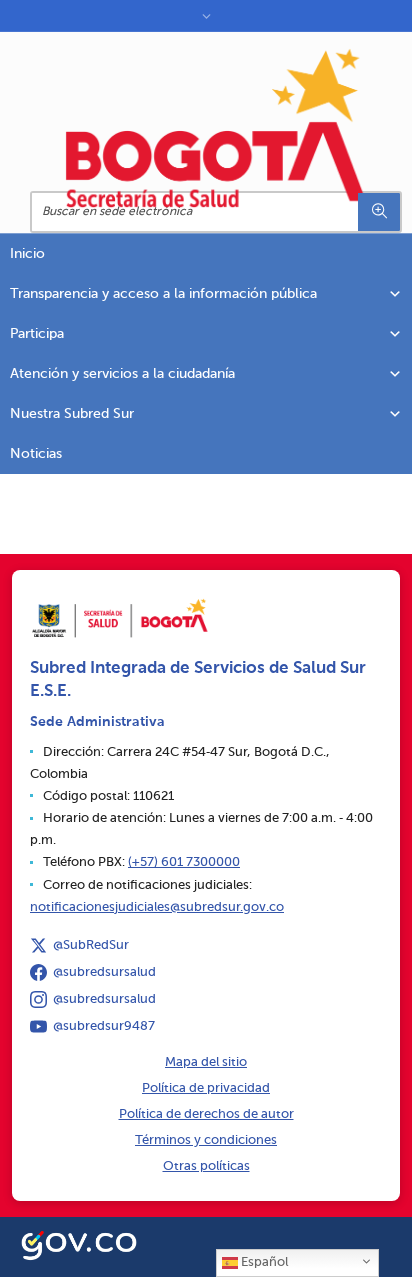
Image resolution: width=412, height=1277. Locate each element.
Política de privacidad (206, 1088)
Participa (37, 334)
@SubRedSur (91, 945)
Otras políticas (206, 1166)
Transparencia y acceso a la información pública (163, 294)
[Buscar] (379, 212)
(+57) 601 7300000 (184, 862)
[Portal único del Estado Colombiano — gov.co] (79, 1243)
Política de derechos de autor (206, 1114)
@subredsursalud (104, 972)
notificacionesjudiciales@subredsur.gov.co (157, 907)
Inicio (27, 254)
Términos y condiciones (206, 1140)
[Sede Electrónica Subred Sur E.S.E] (216, 128)
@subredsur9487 (104, 1026)
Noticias (36, 454)
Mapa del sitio (206, 1062)
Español (263, 1262)
